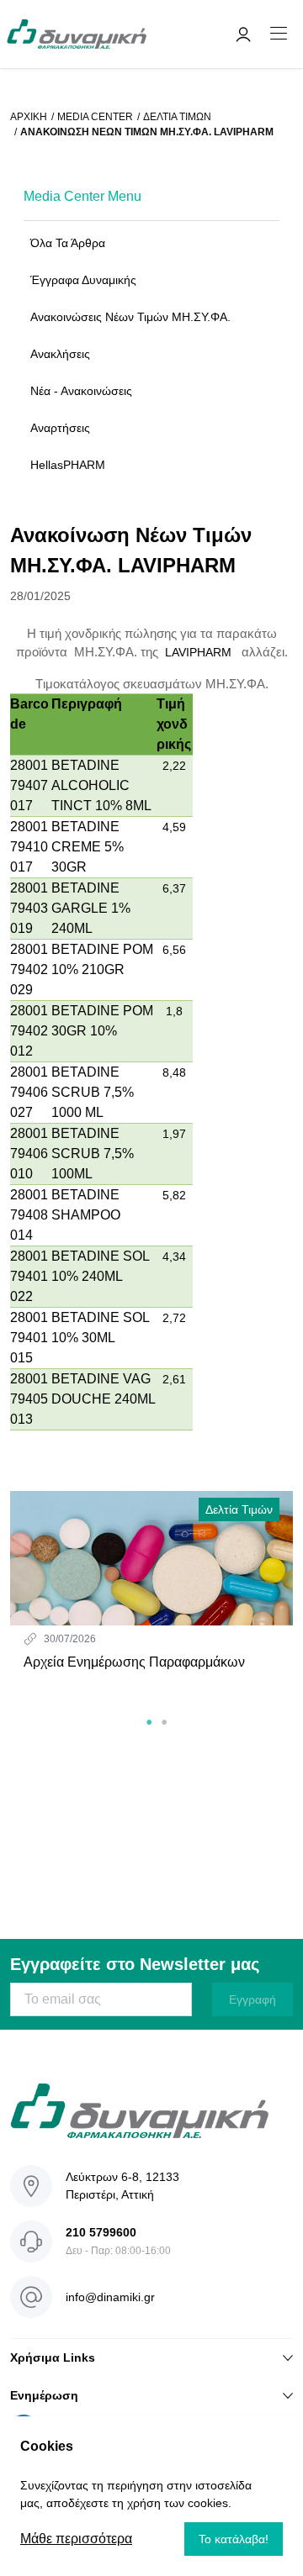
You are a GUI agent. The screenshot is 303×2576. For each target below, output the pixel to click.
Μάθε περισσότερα (76, 2539)
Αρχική (29, 117)
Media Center (95, 117)
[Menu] (279, 34)
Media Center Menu (82, 196)
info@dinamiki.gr (110, 2297)
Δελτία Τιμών (177, 117)
